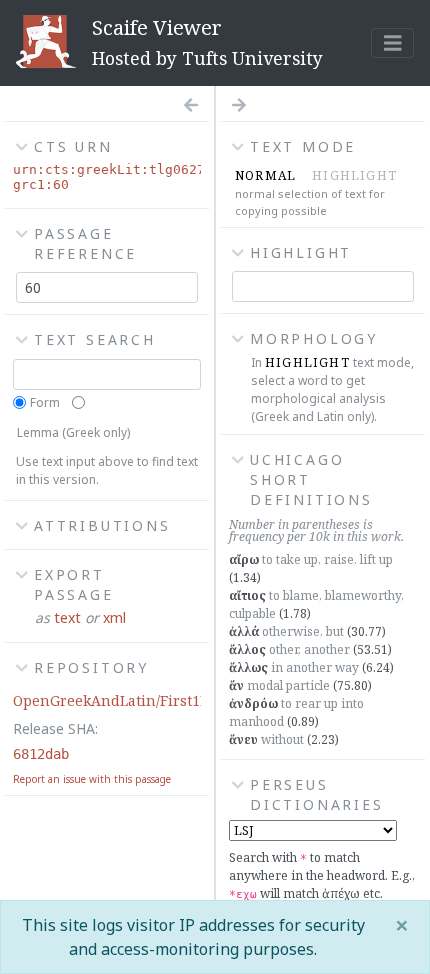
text (67, 617)
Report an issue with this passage (92, 779)
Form (45, 402)
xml (114, 617)
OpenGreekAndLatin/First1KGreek (132, 700)
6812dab (41, 754)
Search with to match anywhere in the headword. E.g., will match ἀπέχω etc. (322, 875)
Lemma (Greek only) (73, 432)
